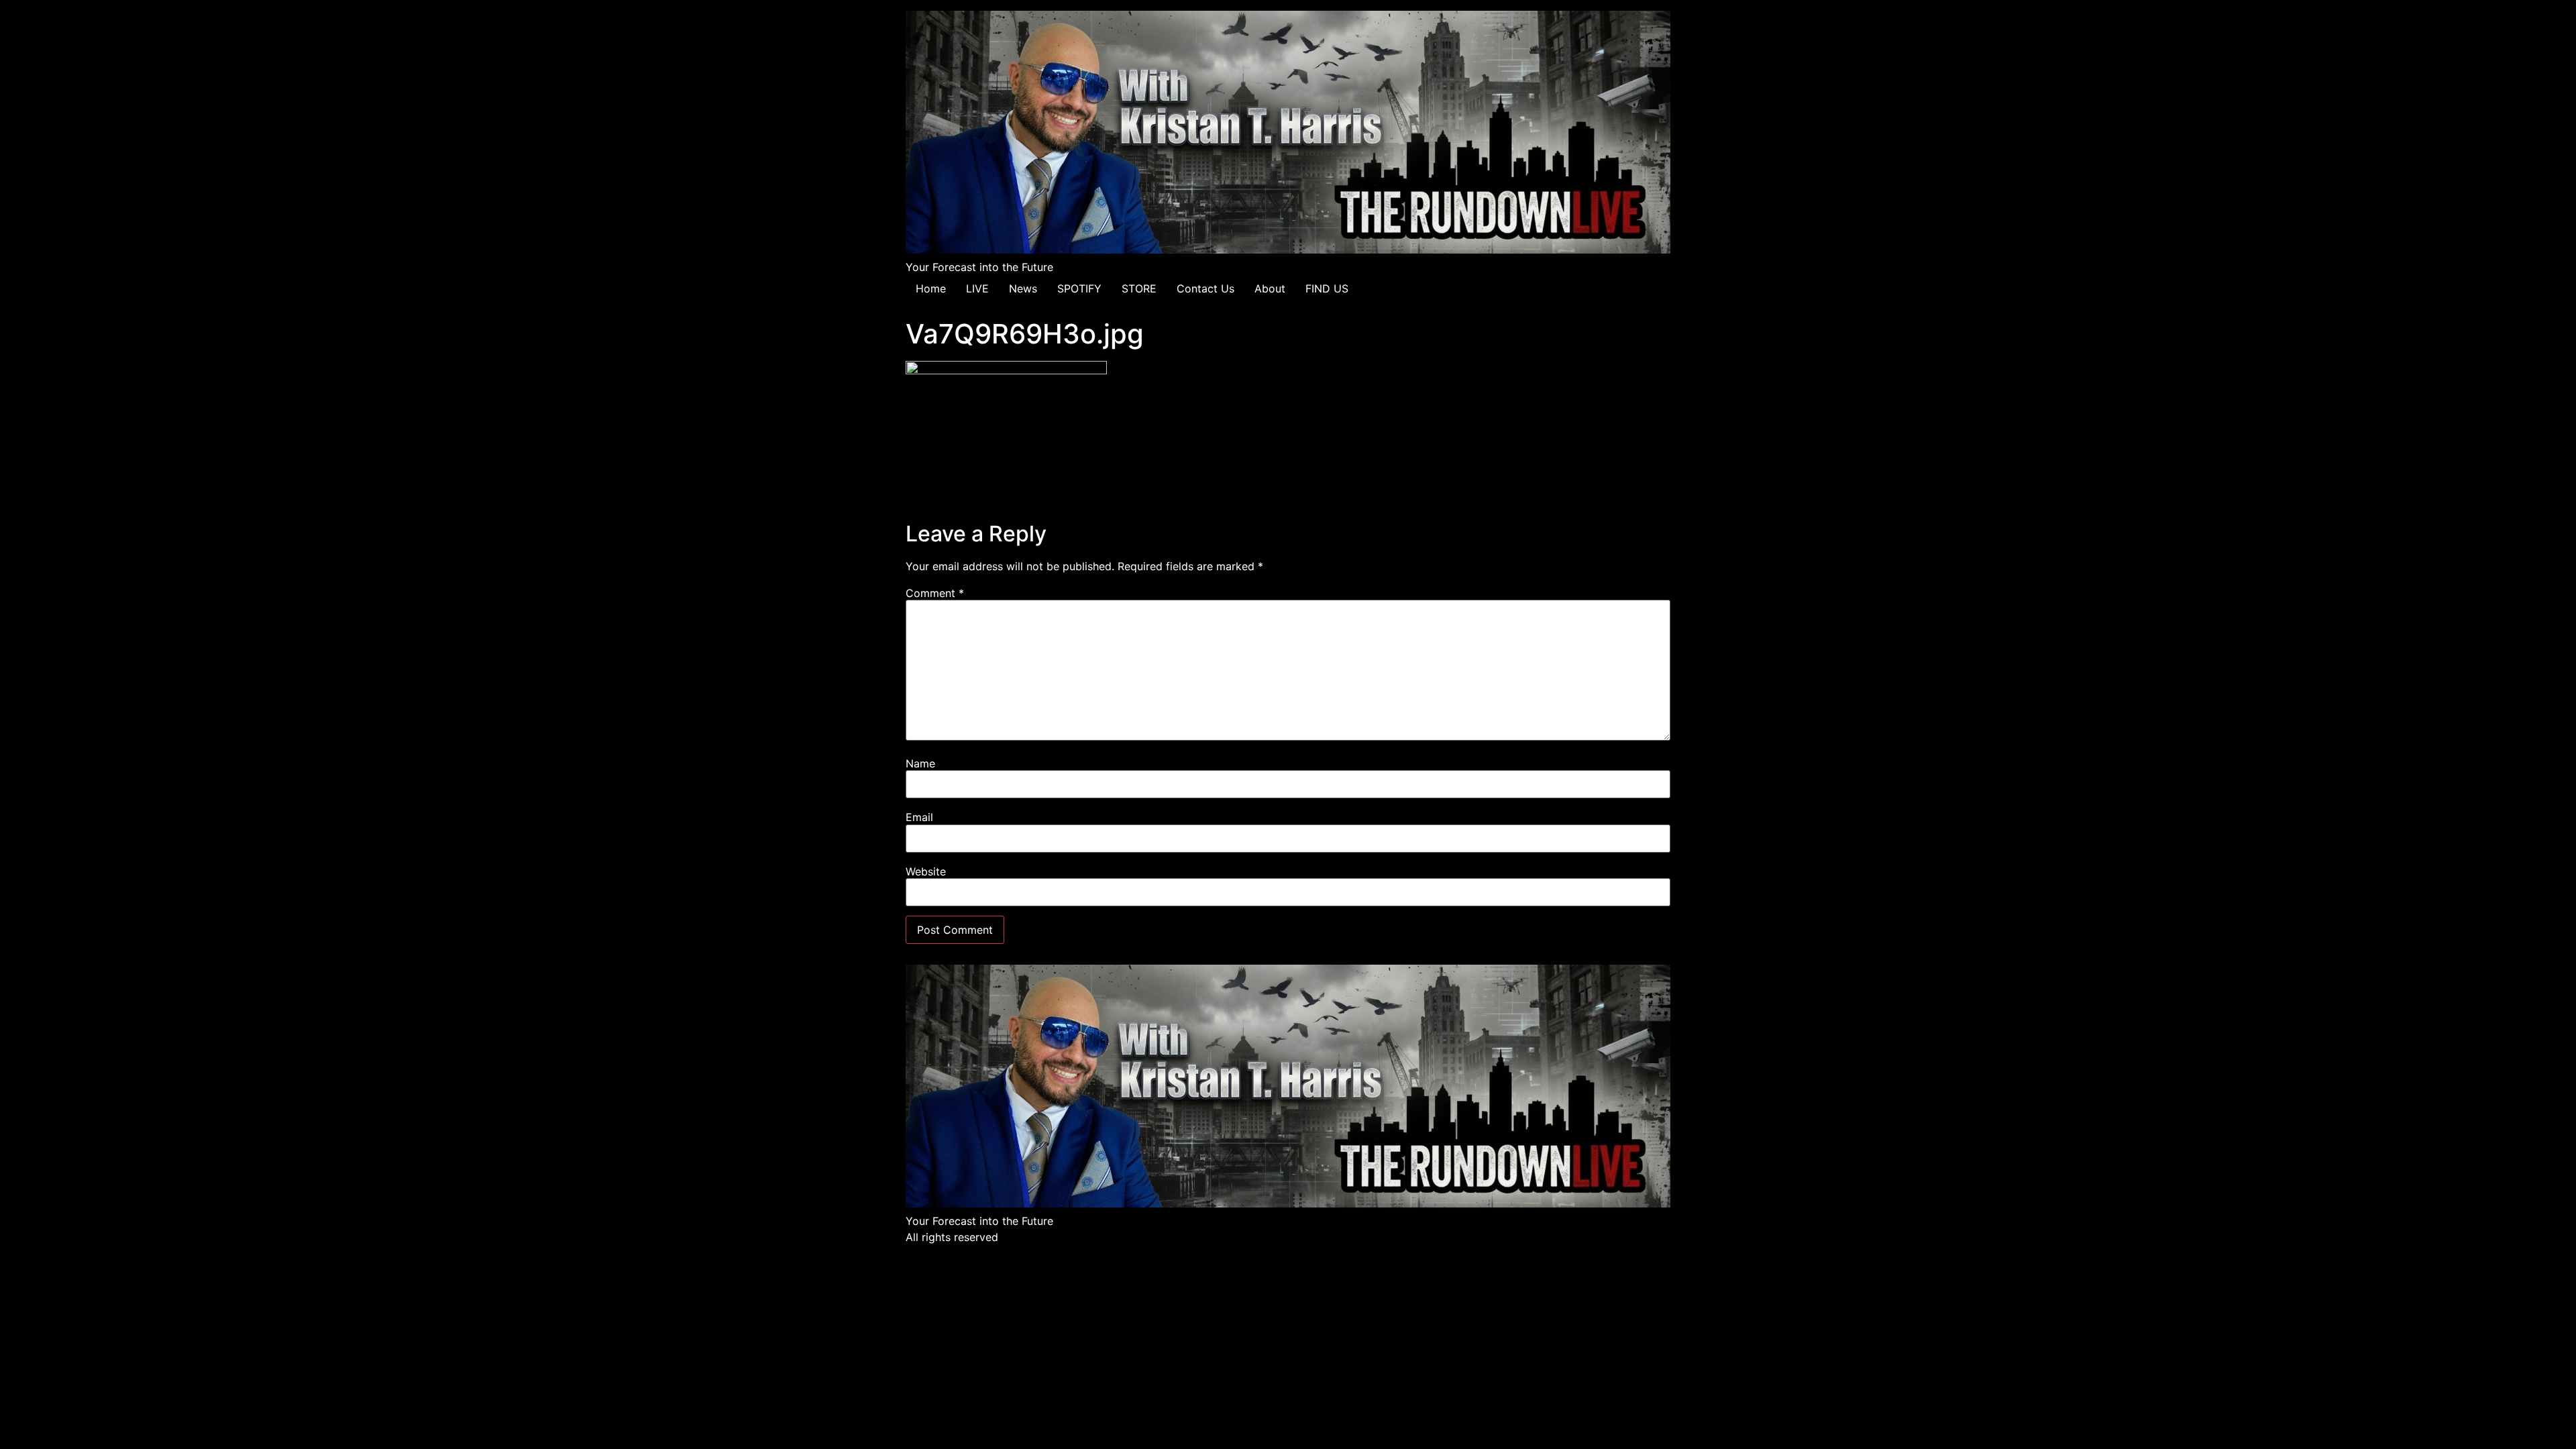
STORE (1139, 288)
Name (920, 763)
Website (926, 871)
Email (919, 817)
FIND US (1327, 288)
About (1270, 288)
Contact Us (1205, 288)
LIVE (977, 288)
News (1023, 288)
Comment (935, 593)
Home (931, 288)
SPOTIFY (1079, 288)
